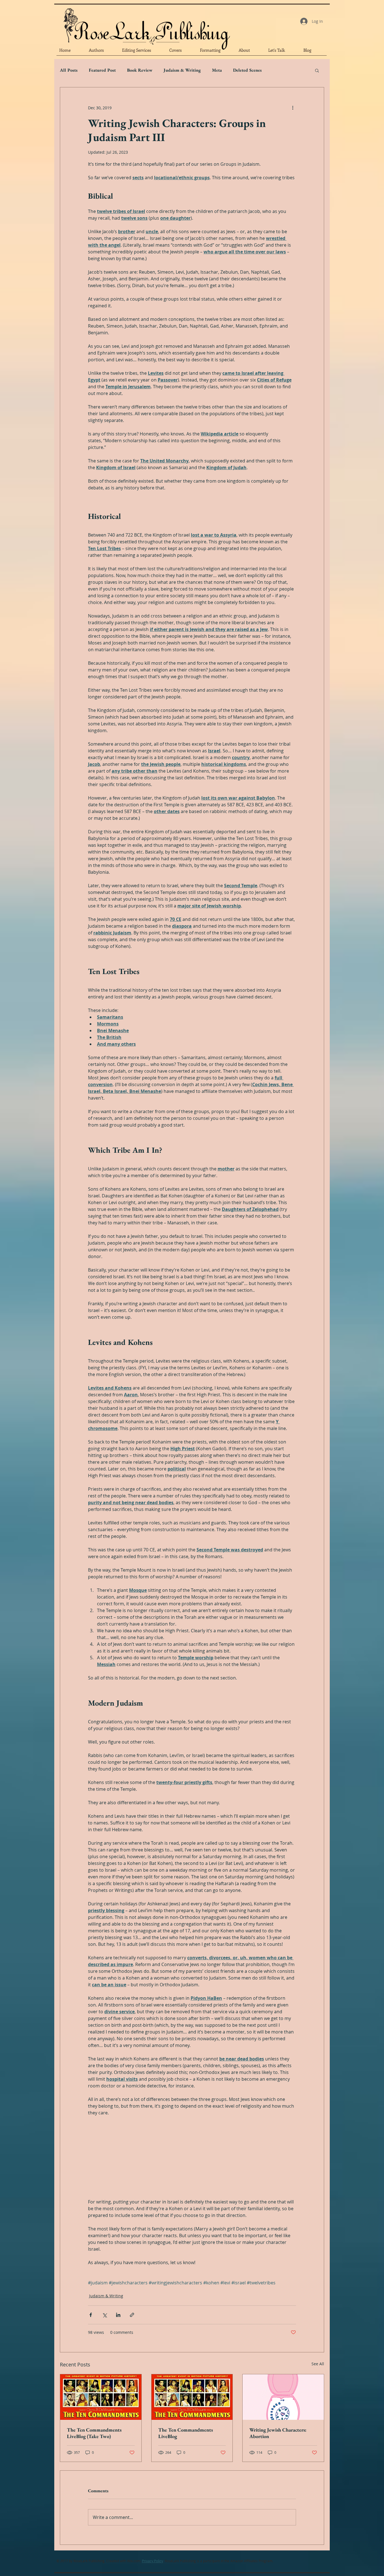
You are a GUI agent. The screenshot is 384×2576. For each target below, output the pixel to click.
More (278, 70)
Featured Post (102, 70)
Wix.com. (134, 2561)
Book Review (140, 70)
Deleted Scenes (247, 70)
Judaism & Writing (182, 70)
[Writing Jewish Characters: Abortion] (283, 2397)
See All (318, 2364)
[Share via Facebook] (91, 2315)
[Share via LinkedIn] (118, 2315)
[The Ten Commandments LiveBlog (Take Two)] (101, 2397)
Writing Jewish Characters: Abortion (278, 2433)
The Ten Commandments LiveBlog (186, 2433)
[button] (317, 70)
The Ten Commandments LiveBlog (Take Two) (94, 2433)
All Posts (69, 70)
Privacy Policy (153, 2561)
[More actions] (293, 108)
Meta (217, 70)
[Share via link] (132, 2315)
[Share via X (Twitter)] (104, 2315)
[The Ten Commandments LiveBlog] (192, 2397)
